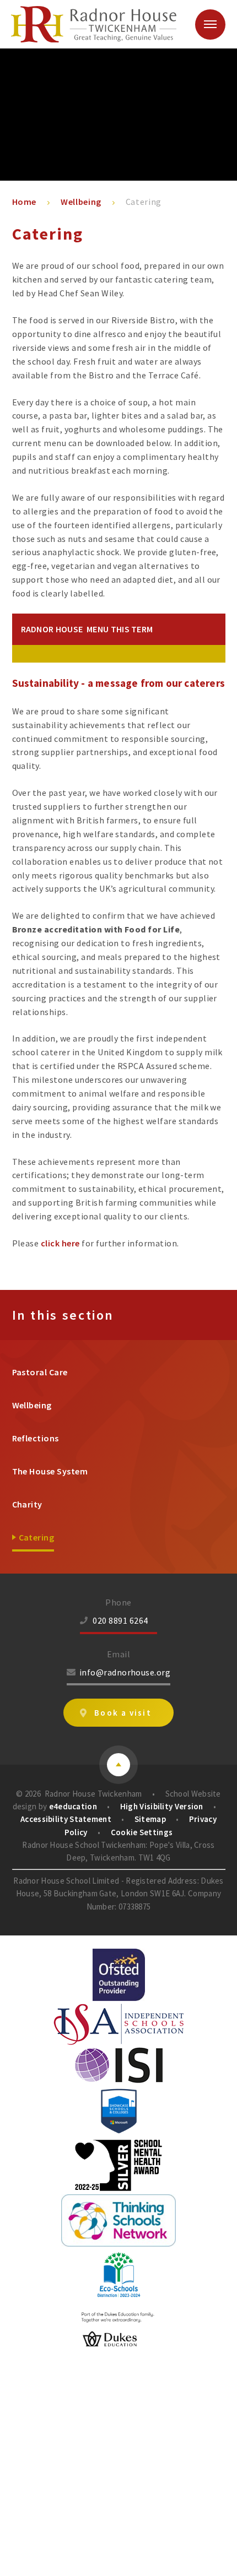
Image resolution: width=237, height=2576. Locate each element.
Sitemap (150, 1819)
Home (25, 202)
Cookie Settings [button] (142, 1832)
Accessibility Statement (66, 1819)
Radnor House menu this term (87, 629)
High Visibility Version (162, 1806)
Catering (144, 202)
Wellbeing (81, 202)
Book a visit (123, 1713)
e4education (73, 1806)
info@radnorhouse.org (125, 1672)
